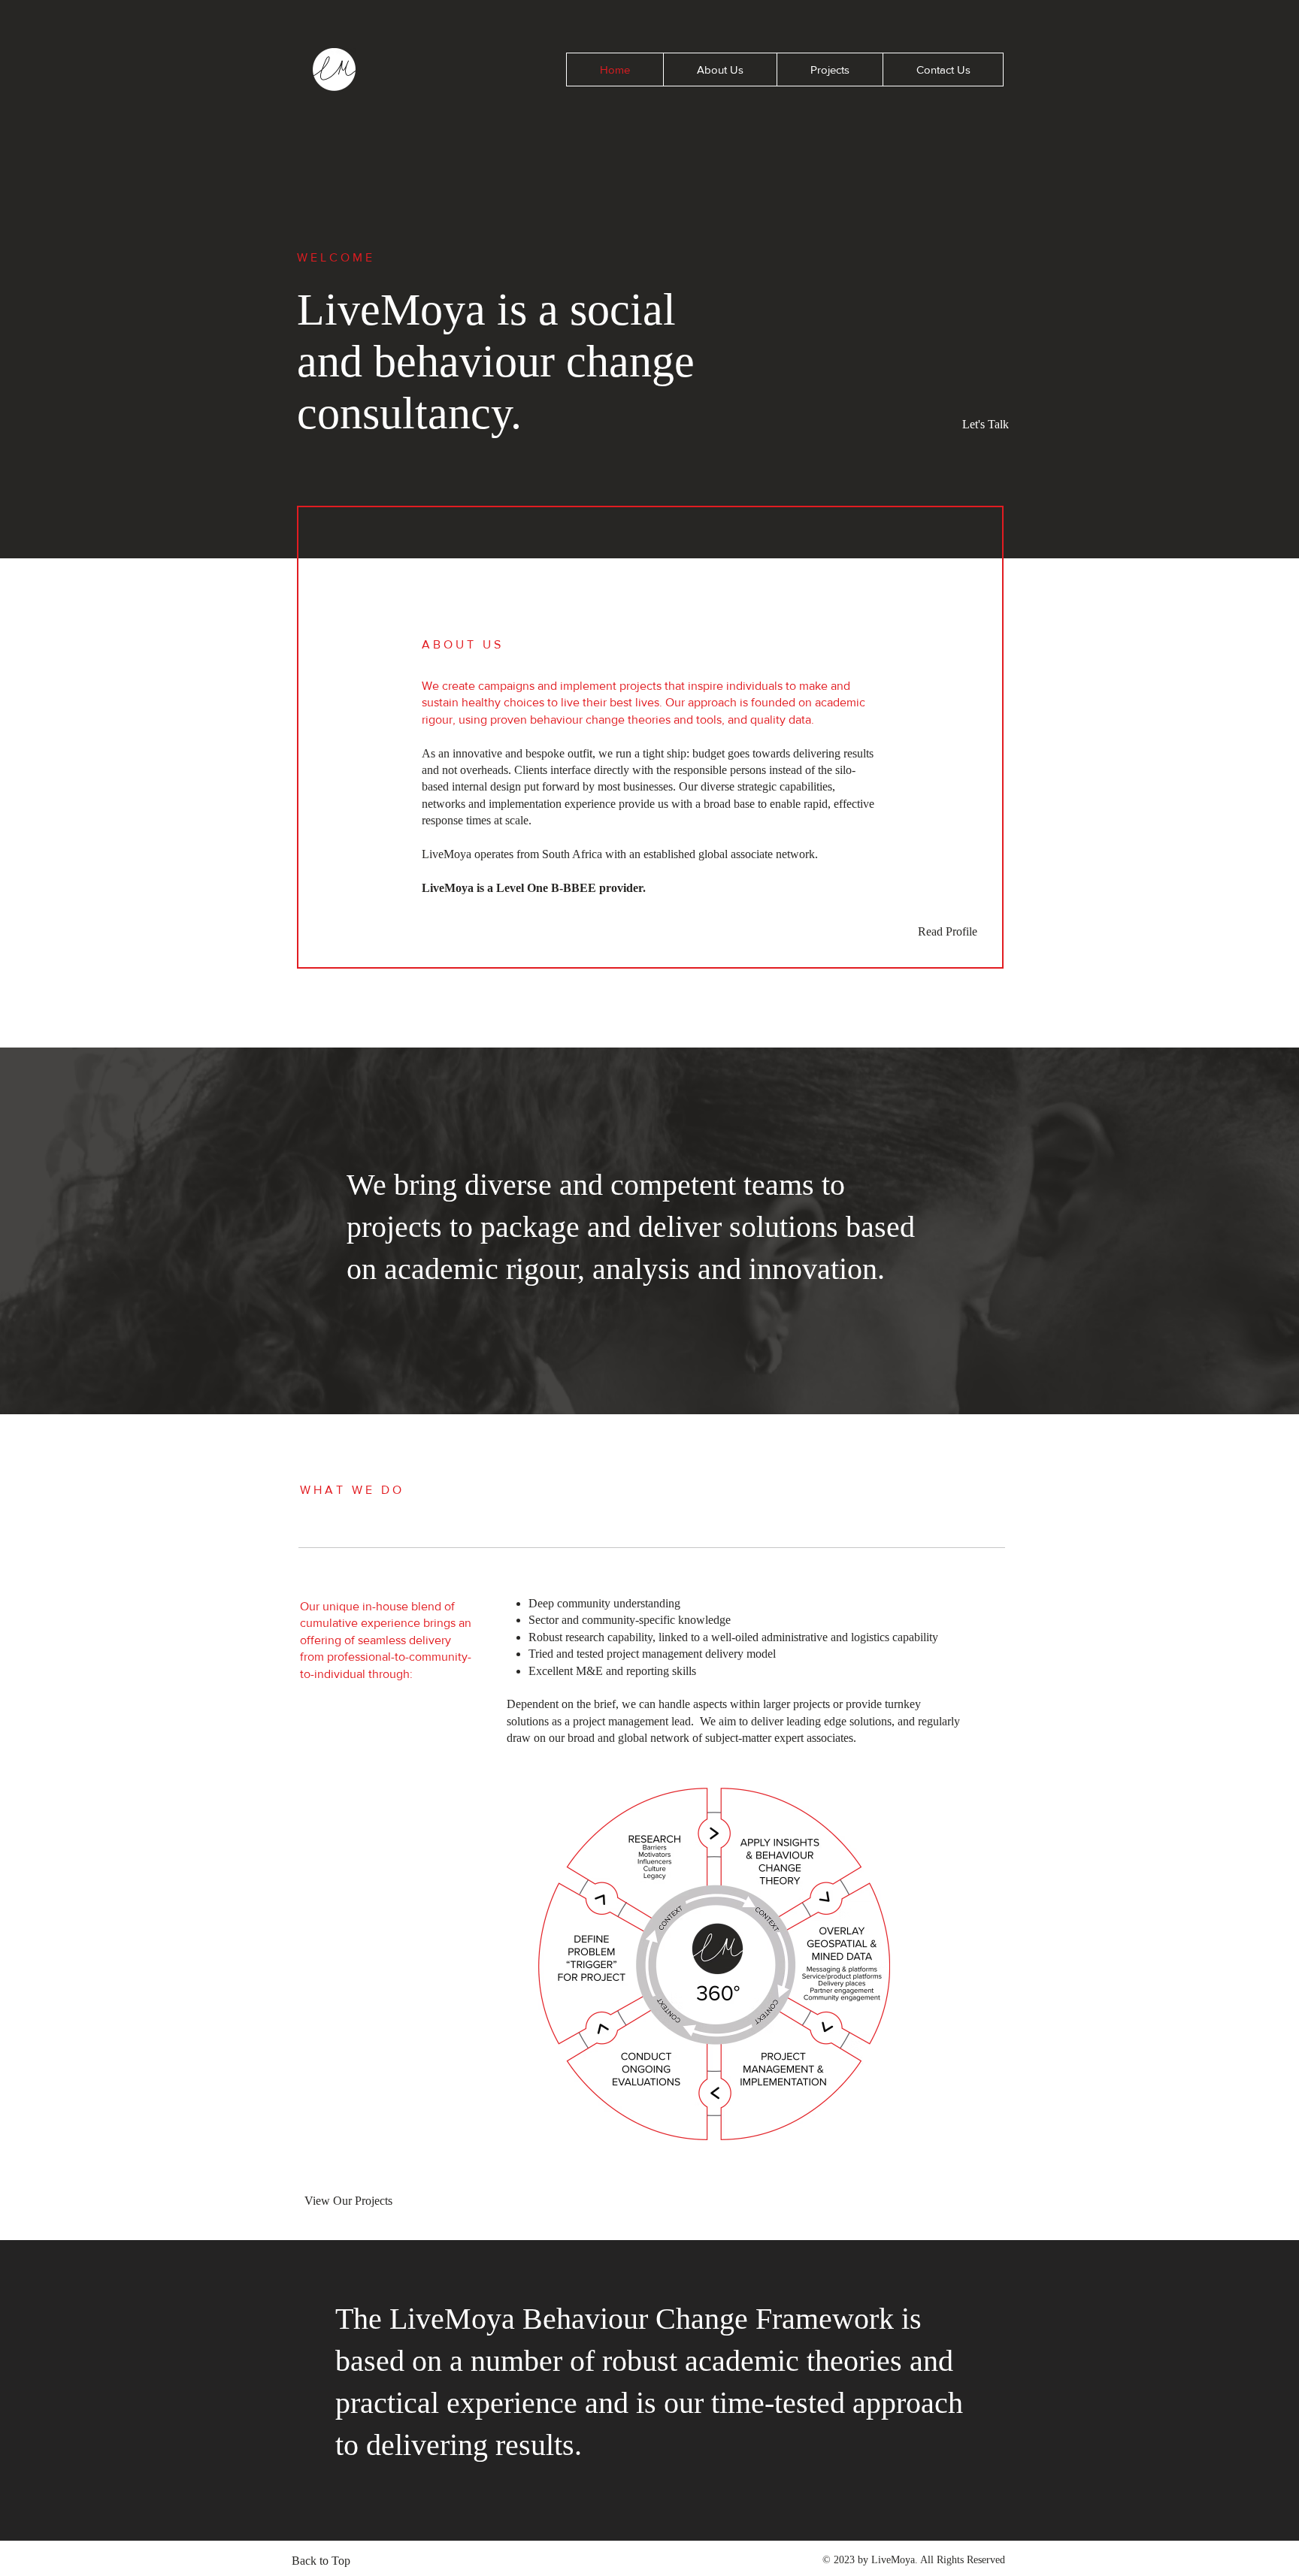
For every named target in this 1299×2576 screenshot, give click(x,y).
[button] (943, 70)
